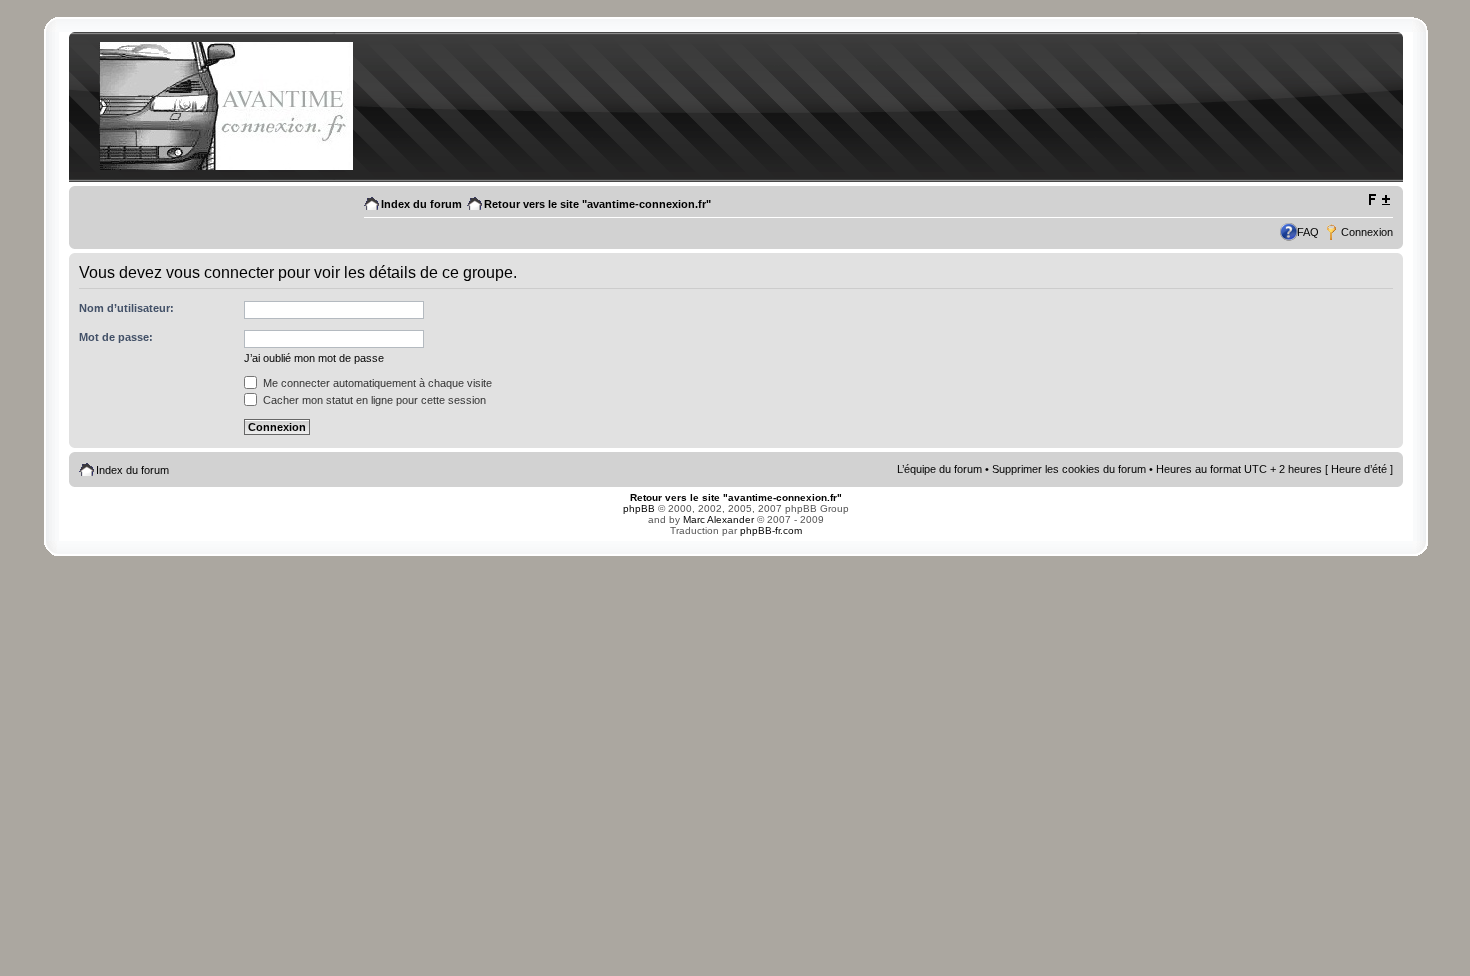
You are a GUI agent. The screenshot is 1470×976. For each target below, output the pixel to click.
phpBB (639, 508)
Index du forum (421, 204)
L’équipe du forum (939, 469)
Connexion (1367, 232)
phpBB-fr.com (771, 530)
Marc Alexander (718, 519)
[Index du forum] (226, 166)
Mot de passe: (116, 337)
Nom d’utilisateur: (126, 308)
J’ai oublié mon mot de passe (314, 358)
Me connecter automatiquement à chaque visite (376, 383)
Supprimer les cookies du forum (1069, 469)
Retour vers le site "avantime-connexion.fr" (597, 204)
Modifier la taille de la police (1378, 200)
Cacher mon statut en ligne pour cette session (373, 400)
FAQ (1308, 232)
